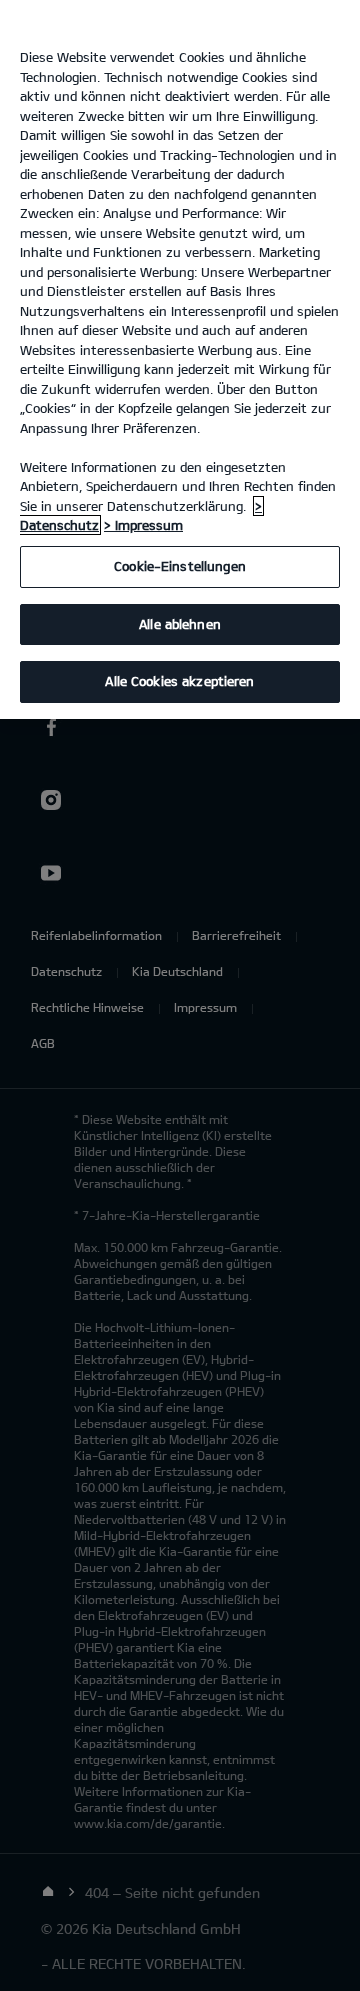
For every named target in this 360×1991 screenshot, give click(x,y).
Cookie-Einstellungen (180, 566)
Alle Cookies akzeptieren (179, 681)
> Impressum (143, 525)
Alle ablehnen (180, 624)
